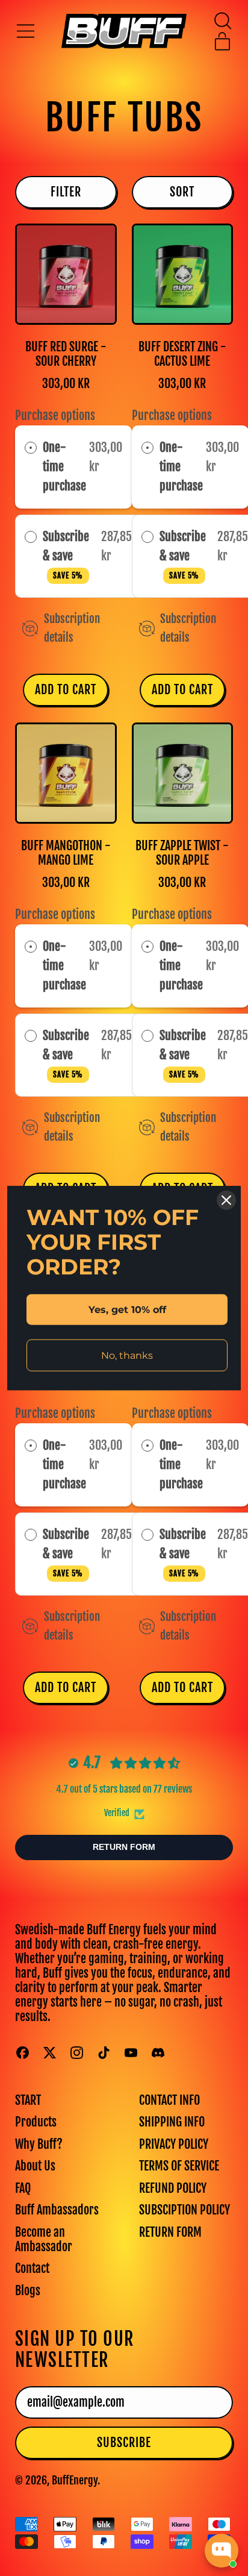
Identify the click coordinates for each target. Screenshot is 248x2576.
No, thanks (127, 1355)
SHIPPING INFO (172, 2122)
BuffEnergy (75, 2480)
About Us (35, 2166)
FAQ (23, 2188)
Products (36, 2122)
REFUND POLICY (173, 2188)
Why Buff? (39, 2144)
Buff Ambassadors (57, 2210)
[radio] (31, 448)
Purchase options (55, 415)
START (28, 2100)
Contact (32, 2268)
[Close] (226, 1200)
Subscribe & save (66, 555)
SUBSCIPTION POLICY (184, 2210)
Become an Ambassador (44, 2239)
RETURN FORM (170, 2232)
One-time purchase (64, 467)
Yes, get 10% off (127, 1309)
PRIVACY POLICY (174, 2144)
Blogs (28, 2291)
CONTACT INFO (169, 2100)
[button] (222, 21)
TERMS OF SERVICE (179, 2166)
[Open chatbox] (222, 2551)
